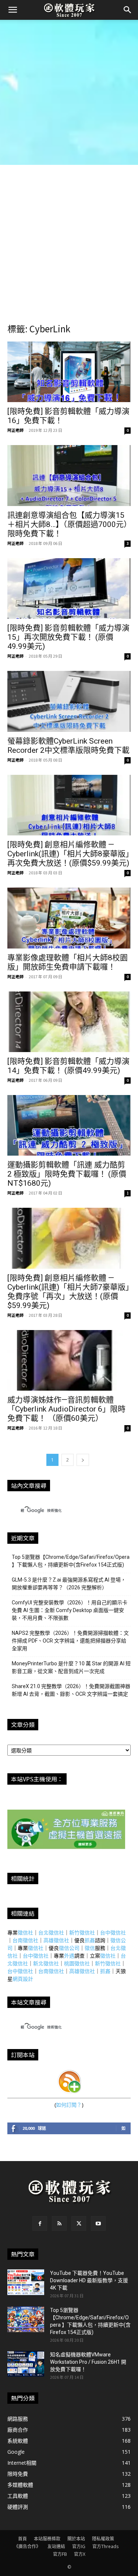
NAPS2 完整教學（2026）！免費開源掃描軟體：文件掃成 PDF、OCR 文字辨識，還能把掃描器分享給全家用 (70, 1641)
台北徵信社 (51, 1932)
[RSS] (59, 2223)
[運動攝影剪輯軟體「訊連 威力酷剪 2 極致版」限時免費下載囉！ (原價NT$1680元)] (69, 1125)
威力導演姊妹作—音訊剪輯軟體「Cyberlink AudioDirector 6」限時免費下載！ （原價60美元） (66, 1409)
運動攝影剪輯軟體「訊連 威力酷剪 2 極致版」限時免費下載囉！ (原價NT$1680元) (67, 1174)
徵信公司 (69, 1948)
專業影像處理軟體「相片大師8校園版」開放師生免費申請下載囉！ (68, 962)
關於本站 (76, 2539)
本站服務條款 (47, 2539)
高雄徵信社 (56, 1940)
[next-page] (83, 1460)
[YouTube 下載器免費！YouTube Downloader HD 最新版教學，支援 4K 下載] (26, 2282)
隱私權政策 (103, 2539)
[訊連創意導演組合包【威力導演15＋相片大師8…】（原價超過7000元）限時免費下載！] (69, 475)
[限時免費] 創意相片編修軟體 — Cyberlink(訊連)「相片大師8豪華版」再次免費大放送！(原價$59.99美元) (68, 854)
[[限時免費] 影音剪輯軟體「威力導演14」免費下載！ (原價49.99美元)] (69, 1022)
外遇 (69, 1956)
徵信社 (25, 1932)
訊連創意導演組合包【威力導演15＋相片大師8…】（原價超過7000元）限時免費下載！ (68, 524)
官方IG (79, 2546)
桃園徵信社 (77, 1963)
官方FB (60, 2554)
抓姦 (90, 1940)
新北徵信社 (46, 1963)
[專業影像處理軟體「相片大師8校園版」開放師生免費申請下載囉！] (69, 918)
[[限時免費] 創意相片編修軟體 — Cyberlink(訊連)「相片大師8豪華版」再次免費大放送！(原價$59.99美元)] (69, 805)
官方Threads (105, 2546)
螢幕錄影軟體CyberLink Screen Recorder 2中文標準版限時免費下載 (68, 746)
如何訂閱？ (69, 2105)
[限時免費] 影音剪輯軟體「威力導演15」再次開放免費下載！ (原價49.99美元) (68, 637)
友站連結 (56, 2546)
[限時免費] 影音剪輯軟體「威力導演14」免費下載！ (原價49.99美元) (68, 1066)
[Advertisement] (69, 92)
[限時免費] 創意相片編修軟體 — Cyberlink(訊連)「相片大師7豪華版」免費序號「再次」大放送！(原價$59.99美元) (68, 1292)
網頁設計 (23, 1979)
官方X (80, 2554)
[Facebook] (40, 2223)
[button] (13, 10)
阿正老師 (15, 430)
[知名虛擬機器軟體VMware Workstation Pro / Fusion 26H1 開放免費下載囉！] (26, 2364)
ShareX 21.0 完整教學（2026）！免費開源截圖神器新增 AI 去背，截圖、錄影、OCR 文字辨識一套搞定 (71, 1690)
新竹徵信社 (82, 1932)
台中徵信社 (113, 1932)
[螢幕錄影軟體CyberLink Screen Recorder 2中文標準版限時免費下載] (69, 701)
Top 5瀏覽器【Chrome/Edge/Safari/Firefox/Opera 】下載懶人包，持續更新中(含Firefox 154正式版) (71, 1561)
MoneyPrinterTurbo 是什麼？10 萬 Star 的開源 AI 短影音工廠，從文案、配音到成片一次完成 (71, 1667)
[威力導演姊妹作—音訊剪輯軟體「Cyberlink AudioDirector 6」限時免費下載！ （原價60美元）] (69, 1360)
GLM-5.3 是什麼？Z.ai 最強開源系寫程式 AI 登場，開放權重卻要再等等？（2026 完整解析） (69, 1584)
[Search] (128, 10)
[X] (79, 2223)
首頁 (22, 2539)
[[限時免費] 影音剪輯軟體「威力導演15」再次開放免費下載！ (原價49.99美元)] (69, 588)
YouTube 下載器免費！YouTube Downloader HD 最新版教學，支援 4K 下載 (89, 2280)
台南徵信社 (25, 1940)
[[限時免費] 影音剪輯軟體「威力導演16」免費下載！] (69, 372)
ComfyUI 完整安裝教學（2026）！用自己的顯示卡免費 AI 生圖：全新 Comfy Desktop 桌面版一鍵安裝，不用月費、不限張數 (70, 1610)
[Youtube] (98, 2223)
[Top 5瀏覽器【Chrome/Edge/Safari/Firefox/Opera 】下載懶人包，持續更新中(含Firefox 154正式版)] (26, 2319)
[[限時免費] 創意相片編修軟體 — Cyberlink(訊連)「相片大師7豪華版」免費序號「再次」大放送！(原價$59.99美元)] (69, 1238)
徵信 (90, 1948)
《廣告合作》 (27, 2546)
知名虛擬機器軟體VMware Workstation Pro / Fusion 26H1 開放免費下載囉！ (88, 2362)
